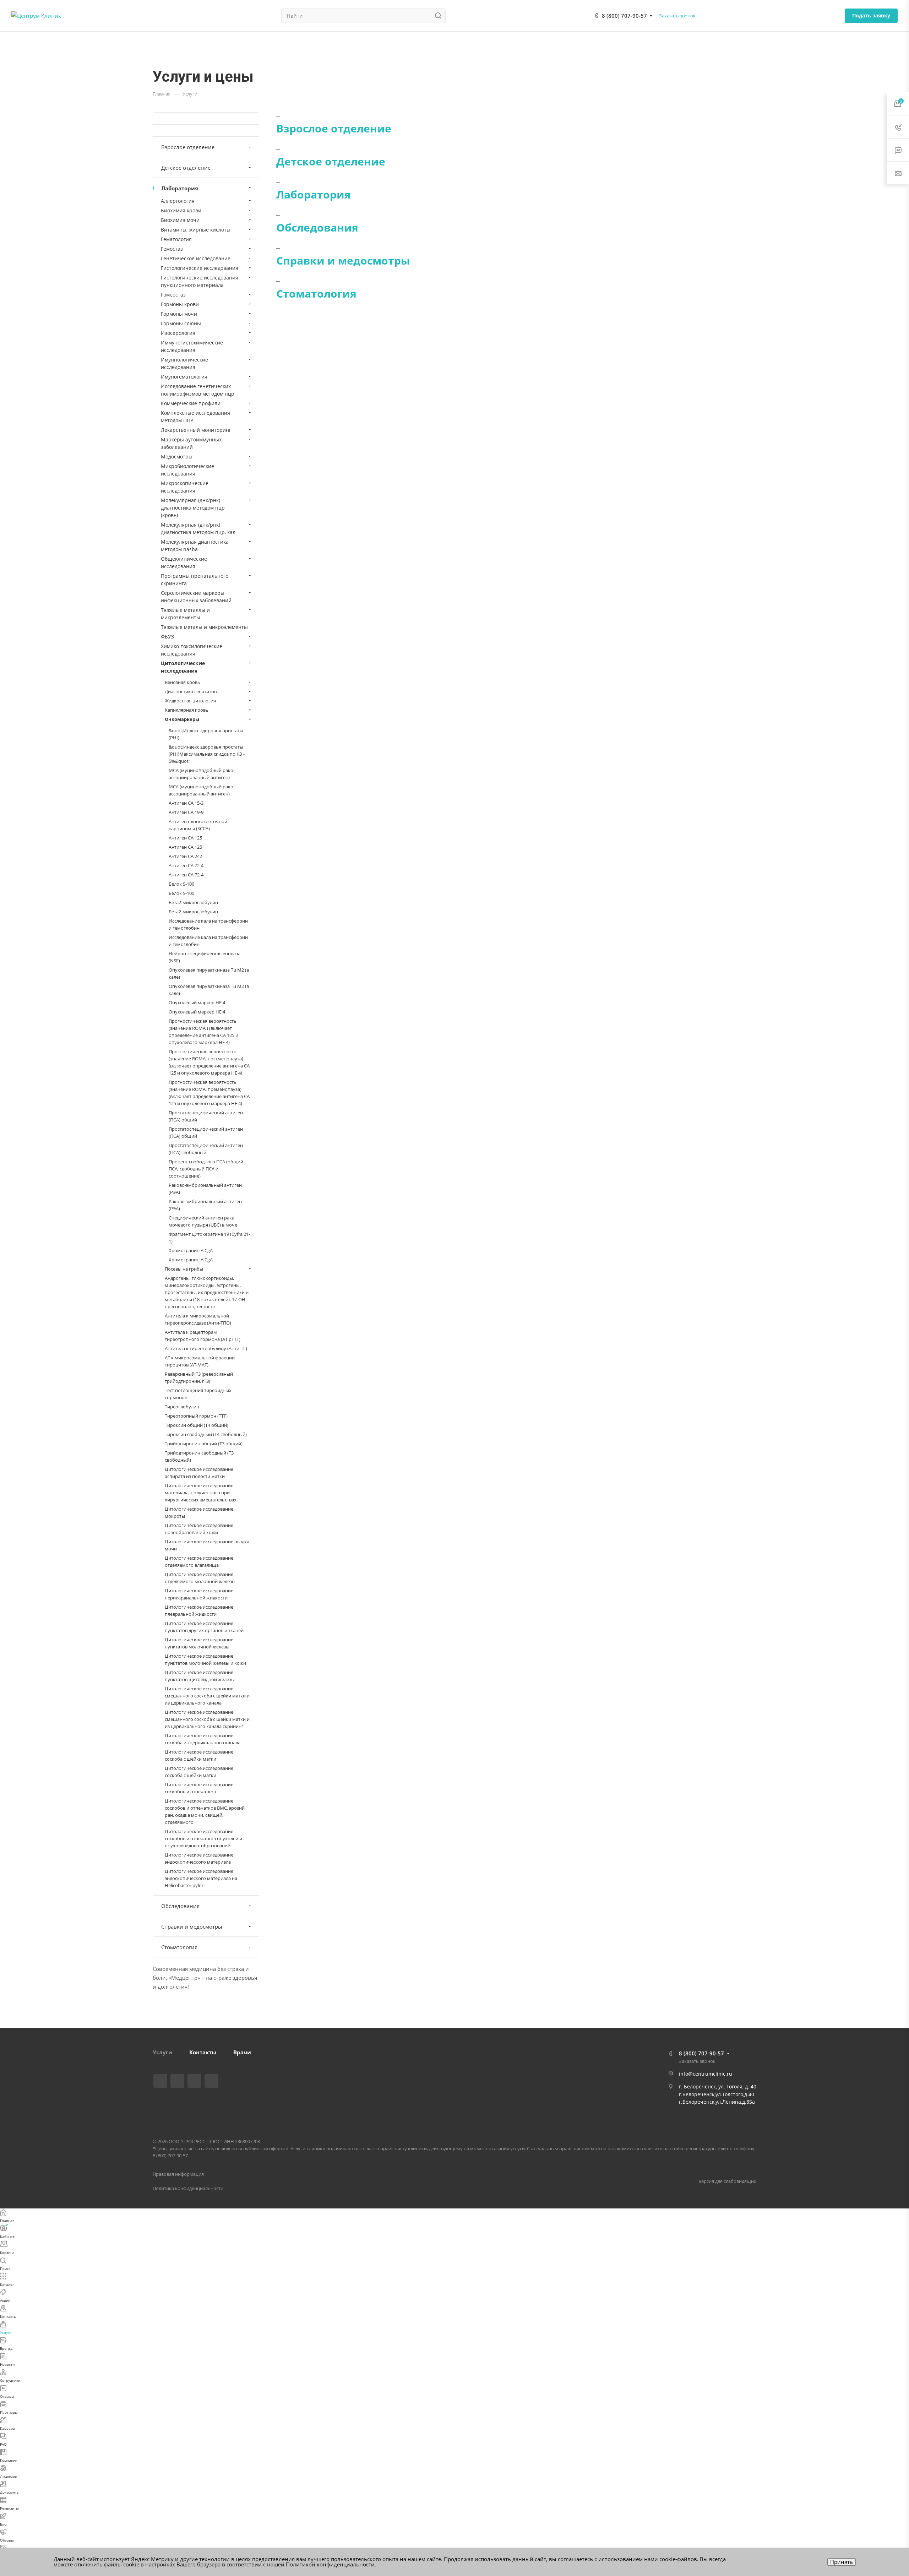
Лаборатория (314, 194)
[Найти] (440, 16)
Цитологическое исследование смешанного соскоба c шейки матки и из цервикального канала (207, 1696)
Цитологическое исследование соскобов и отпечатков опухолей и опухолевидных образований (203, 1838)
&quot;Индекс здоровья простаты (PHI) (206, 734)
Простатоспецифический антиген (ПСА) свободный (206, 1149)
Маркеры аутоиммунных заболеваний (191, 443)
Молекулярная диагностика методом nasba (195, 545)
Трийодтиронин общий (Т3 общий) (204, 1444)
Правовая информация (178, 2174)
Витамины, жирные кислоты (196, 230)
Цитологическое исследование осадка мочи (207, 1545)
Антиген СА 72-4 (186, 865)
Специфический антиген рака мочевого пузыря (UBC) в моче (203, 1221)
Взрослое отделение (334, 128)
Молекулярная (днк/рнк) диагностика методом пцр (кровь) (193, 508)
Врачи (242, 2052)
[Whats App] (211, 2081)
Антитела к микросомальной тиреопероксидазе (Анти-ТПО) (198, 1319)
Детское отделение (331, 161)
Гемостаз (172, 249)
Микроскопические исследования (185, 487)
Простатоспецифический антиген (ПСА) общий (206, 1116)
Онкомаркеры (182, 719)
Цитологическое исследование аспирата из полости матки (199, 1473)
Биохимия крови (181, 210)
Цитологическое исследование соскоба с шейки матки (199, 1755)
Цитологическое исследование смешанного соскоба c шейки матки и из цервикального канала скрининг (207, 1719)
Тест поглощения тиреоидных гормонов (198, 1394)
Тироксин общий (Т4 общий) (197, 1425)
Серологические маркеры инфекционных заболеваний (196, 597)
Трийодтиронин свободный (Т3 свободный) (199, 1456)
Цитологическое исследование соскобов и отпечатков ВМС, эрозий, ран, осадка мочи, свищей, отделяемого (205, 1811)
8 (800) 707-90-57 (624, 16)
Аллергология (178, 201)
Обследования (317, 227)
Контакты (203, 2052)
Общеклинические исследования (184, 563)
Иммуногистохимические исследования (192, 346)
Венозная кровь (183, 682)
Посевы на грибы (184, 1269)
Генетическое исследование (196, 258)
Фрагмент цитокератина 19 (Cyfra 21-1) (209, 1238)
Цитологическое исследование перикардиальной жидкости (199, 1594)
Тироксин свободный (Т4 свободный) (206, 1434)
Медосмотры (177, 456)
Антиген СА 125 (185, 838)
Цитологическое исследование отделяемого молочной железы (200, 1578)
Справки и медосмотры (343, 260)
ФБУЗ (167, 637)
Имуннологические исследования (184, 363)
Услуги (162, 2052)
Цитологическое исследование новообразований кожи (199, 1529)
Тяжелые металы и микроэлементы (204, 627)
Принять (842, 2562)
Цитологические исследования (183, 667)
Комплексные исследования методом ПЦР (195, 417)
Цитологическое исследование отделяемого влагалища (199, 1561)
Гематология (176, 239)
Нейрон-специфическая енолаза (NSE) (205, 957)
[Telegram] (177, 2081)
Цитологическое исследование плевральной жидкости (199, 1610)
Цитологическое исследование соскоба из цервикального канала (203, 1739)
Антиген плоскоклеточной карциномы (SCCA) (198, 825)
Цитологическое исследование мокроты (199, 1512)
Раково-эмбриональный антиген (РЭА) (205, 1189)
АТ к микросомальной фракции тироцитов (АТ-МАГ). (200, 1361)
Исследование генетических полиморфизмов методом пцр (198, 390)
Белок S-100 (181, 884)
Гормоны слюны (181, 323)
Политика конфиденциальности (188, 2188)
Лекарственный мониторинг (196, 430)
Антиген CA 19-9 (186, 812)
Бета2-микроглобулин (193, 902)
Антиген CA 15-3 (186, 803)
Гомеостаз (173, 295)
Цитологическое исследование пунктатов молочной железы (199, 1643)
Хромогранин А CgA (191, 1260)
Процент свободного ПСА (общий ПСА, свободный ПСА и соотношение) (206, 1169)
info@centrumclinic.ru (706, 2074)
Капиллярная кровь (187, 710)
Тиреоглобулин (182, 1407)
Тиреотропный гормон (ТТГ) (196, 1416)
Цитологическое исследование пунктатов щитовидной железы (200, 1676)
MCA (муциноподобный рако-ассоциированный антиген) (202, 774)
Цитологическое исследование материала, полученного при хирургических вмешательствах (201, 1493)
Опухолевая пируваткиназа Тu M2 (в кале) (209, 973)
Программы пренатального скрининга (195, 580)
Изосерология (178, 333)
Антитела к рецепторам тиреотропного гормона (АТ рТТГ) (203, 1336)
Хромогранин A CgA (191, 1250)
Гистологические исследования (200, 268)
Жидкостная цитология (190, 701)
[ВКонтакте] (160, 2081)
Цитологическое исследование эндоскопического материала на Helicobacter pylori (201, 1878)
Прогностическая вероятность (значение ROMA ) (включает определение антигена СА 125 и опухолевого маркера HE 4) (203, 1032)
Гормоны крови (180, 304)
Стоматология (316, 294)
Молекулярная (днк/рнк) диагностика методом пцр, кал (198, 528)
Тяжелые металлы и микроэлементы (185, 614)
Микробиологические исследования (187, 470)
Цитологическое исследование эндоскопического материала (199, 1858)
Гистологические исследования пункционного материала (200, 281)
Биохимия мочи (180, 220)
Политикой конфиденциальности (330, 2564)
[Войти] (894, 42)
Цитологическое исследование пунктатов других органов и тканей (204, 1627)
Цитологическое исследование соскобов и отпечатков (199, 1788)
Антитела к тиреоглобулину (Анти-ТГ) (206, 1348)
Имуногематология (184, 377)
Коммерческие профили (191, 403)
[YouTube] (194, 2081)
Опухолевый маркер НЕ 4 (197, 1002)
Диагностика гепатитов (191, 691)
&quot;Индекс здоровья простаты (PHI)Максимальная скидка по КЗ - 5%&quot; (207, 754)
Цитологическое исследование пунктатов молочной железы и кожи (205, 1659)
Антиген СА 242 (185, 856)
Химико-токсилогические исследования (192, 650)
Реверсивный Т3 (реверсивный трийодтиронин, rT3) (199, 1377)
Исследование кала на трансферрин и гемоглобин (208, 924)
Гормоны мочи (179, 314)
